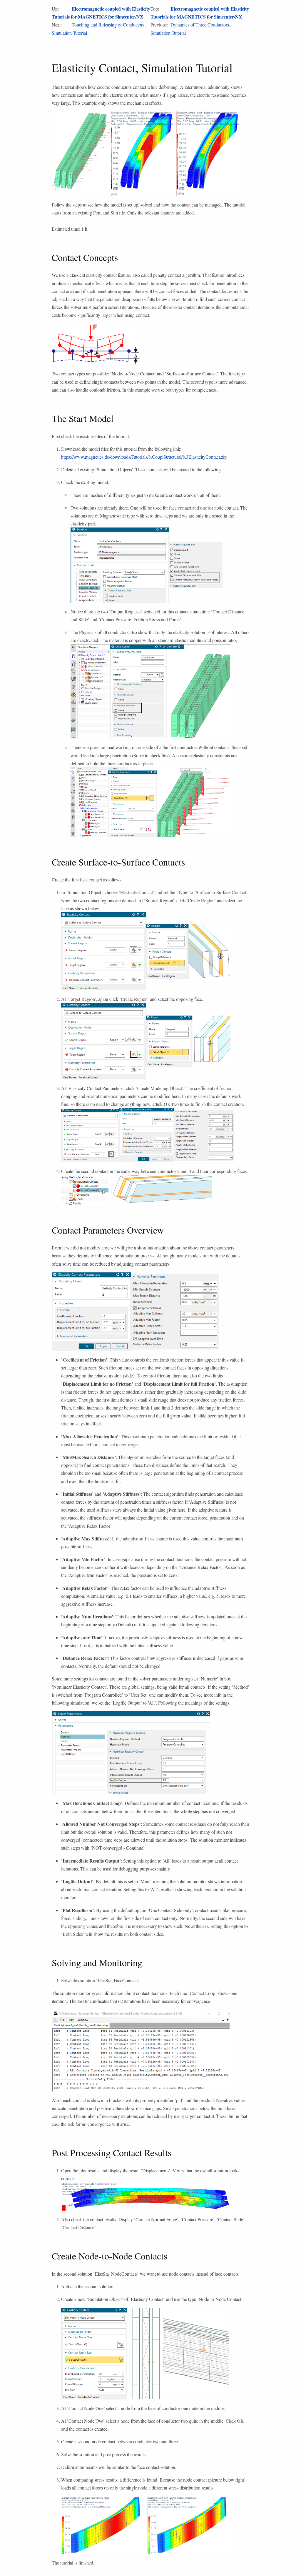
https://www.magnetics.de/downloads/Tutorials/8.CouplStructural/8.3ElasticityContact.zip (144, 457)
